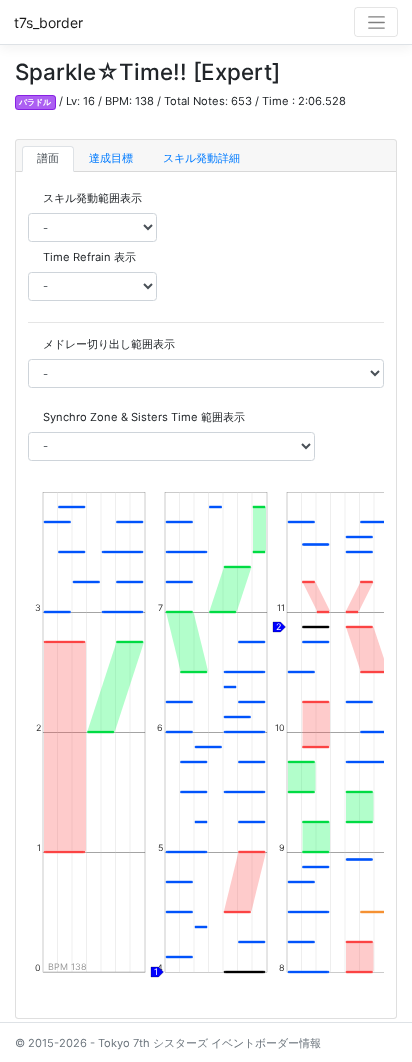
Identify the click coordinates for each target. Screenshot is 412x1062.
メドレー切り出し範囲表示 (109, 344)
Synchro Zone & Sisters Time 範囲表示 (144, 417)
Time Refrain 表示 (89, 257)
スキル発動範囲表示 (92, 198)
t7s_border (48, 22)
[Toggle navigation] (376, 22)
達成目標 (111, 158)
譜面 (48, 158)
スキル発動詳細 (201, 158)
